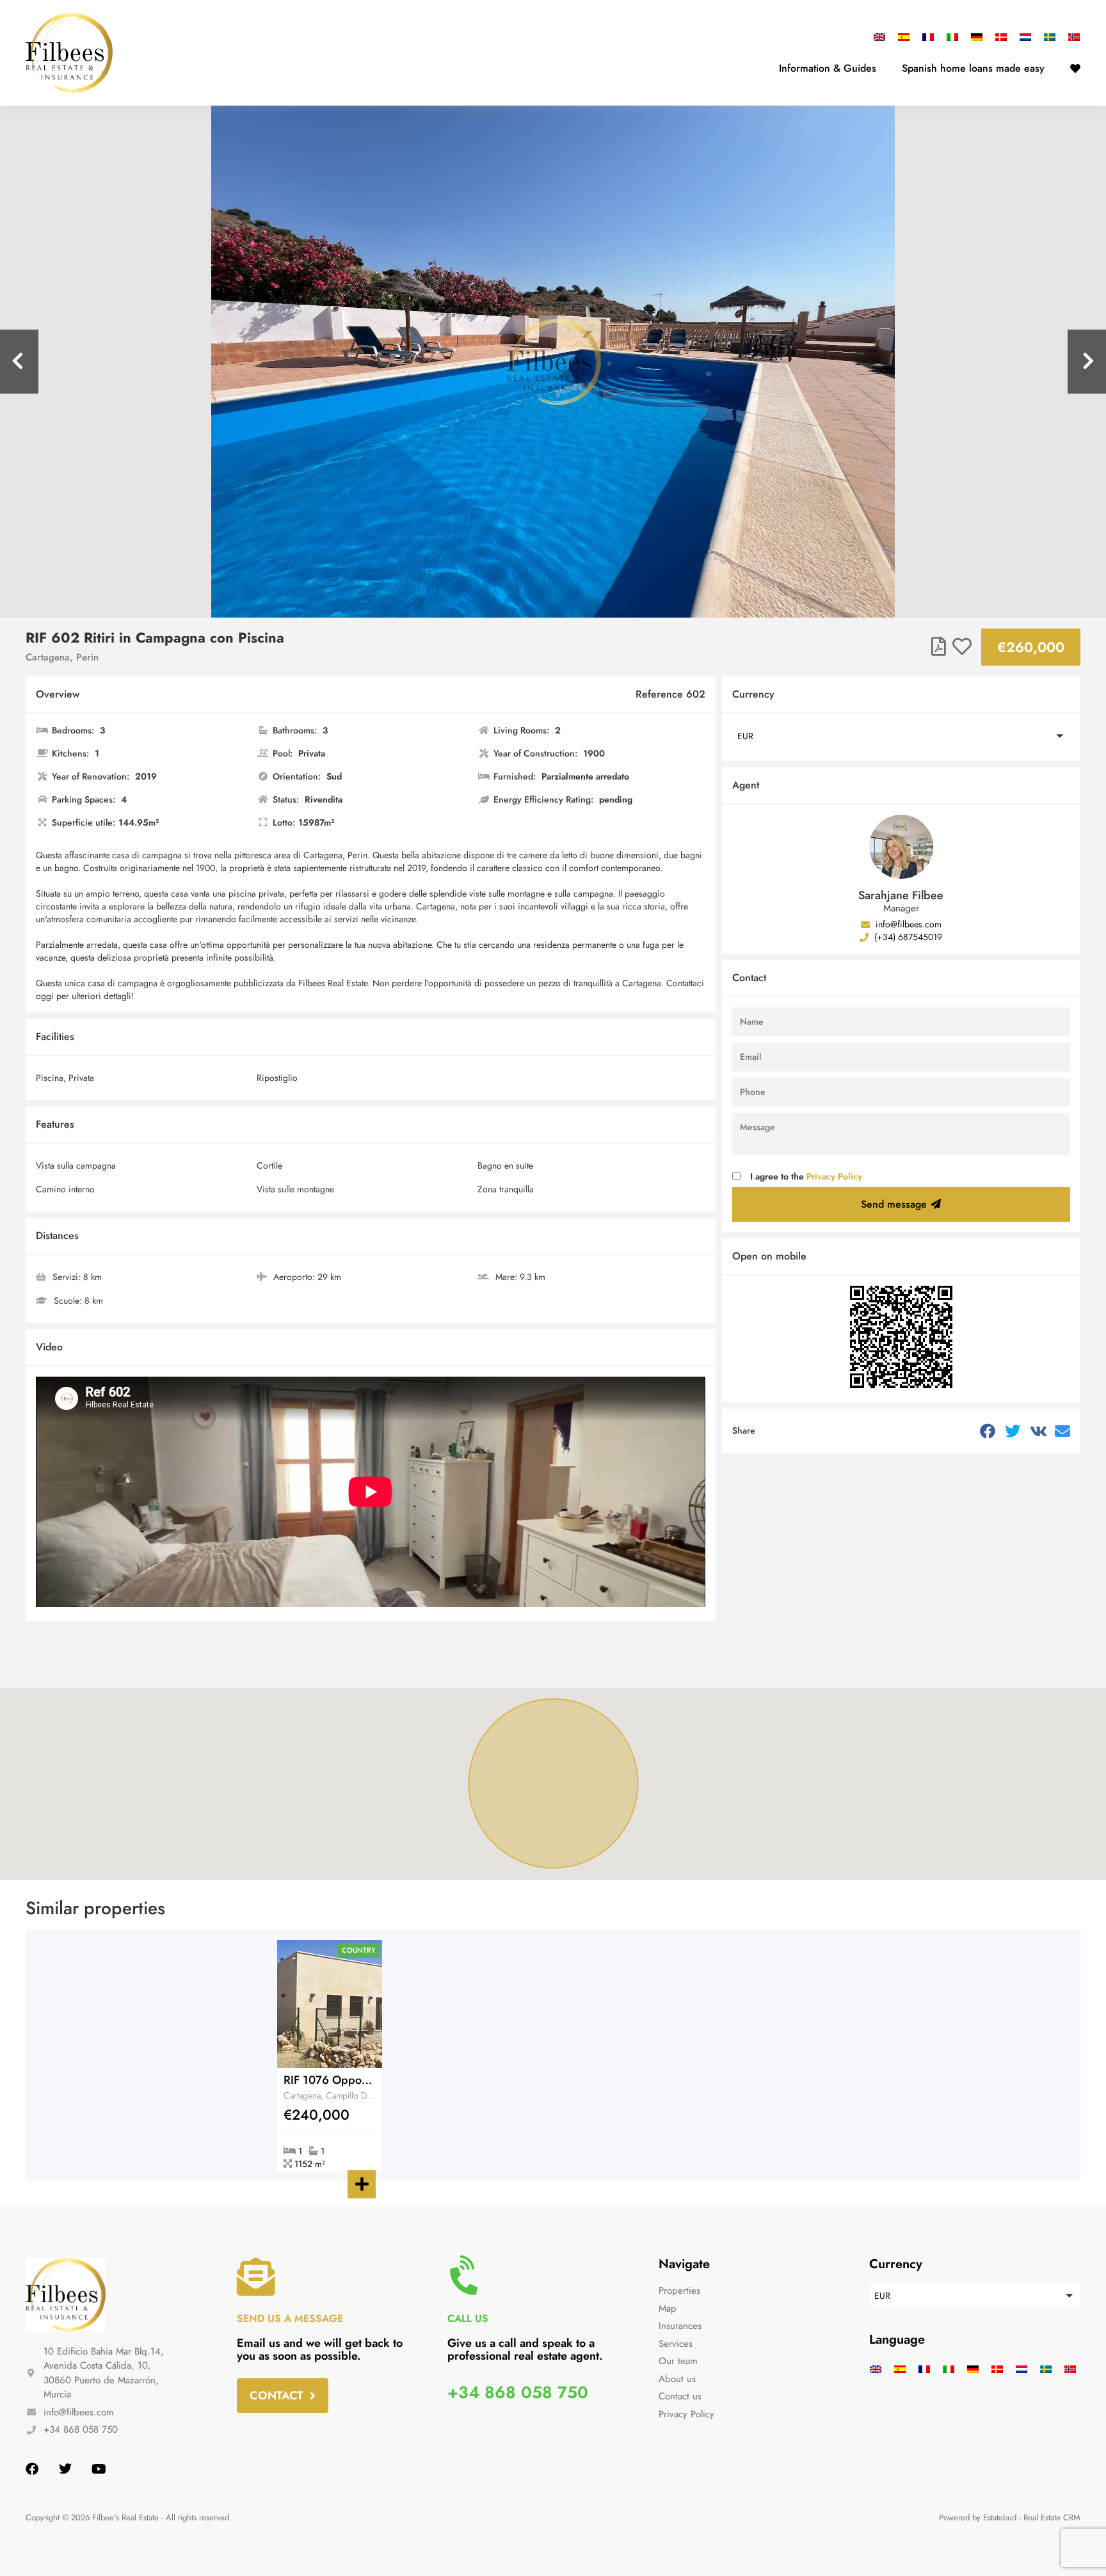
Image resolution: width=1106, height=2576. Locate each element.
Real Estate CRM (1052, 2517)
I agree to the (806, 1176)
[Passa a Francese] (928, 37)
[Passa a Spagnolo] (904, 37)
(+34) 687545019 (907, 937)
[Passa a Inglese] (883, 37)
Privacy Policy (834, 1176)
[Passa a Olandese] (1025, 37)
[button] (901, 736)
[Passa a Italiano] (952, 37)
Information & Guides (828, 68)
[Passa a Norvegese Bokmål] (1071, 37)
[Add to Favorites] (962, 647)
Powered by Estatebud (978, 2517)
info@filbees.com (907, 924)
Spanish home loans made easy (973, 68)
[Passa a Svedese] (1050, 37)
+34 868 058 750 (518, 2392)
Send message (894, 1204)
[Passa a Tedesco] (977, 37)
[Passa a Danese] (1001, 37)
